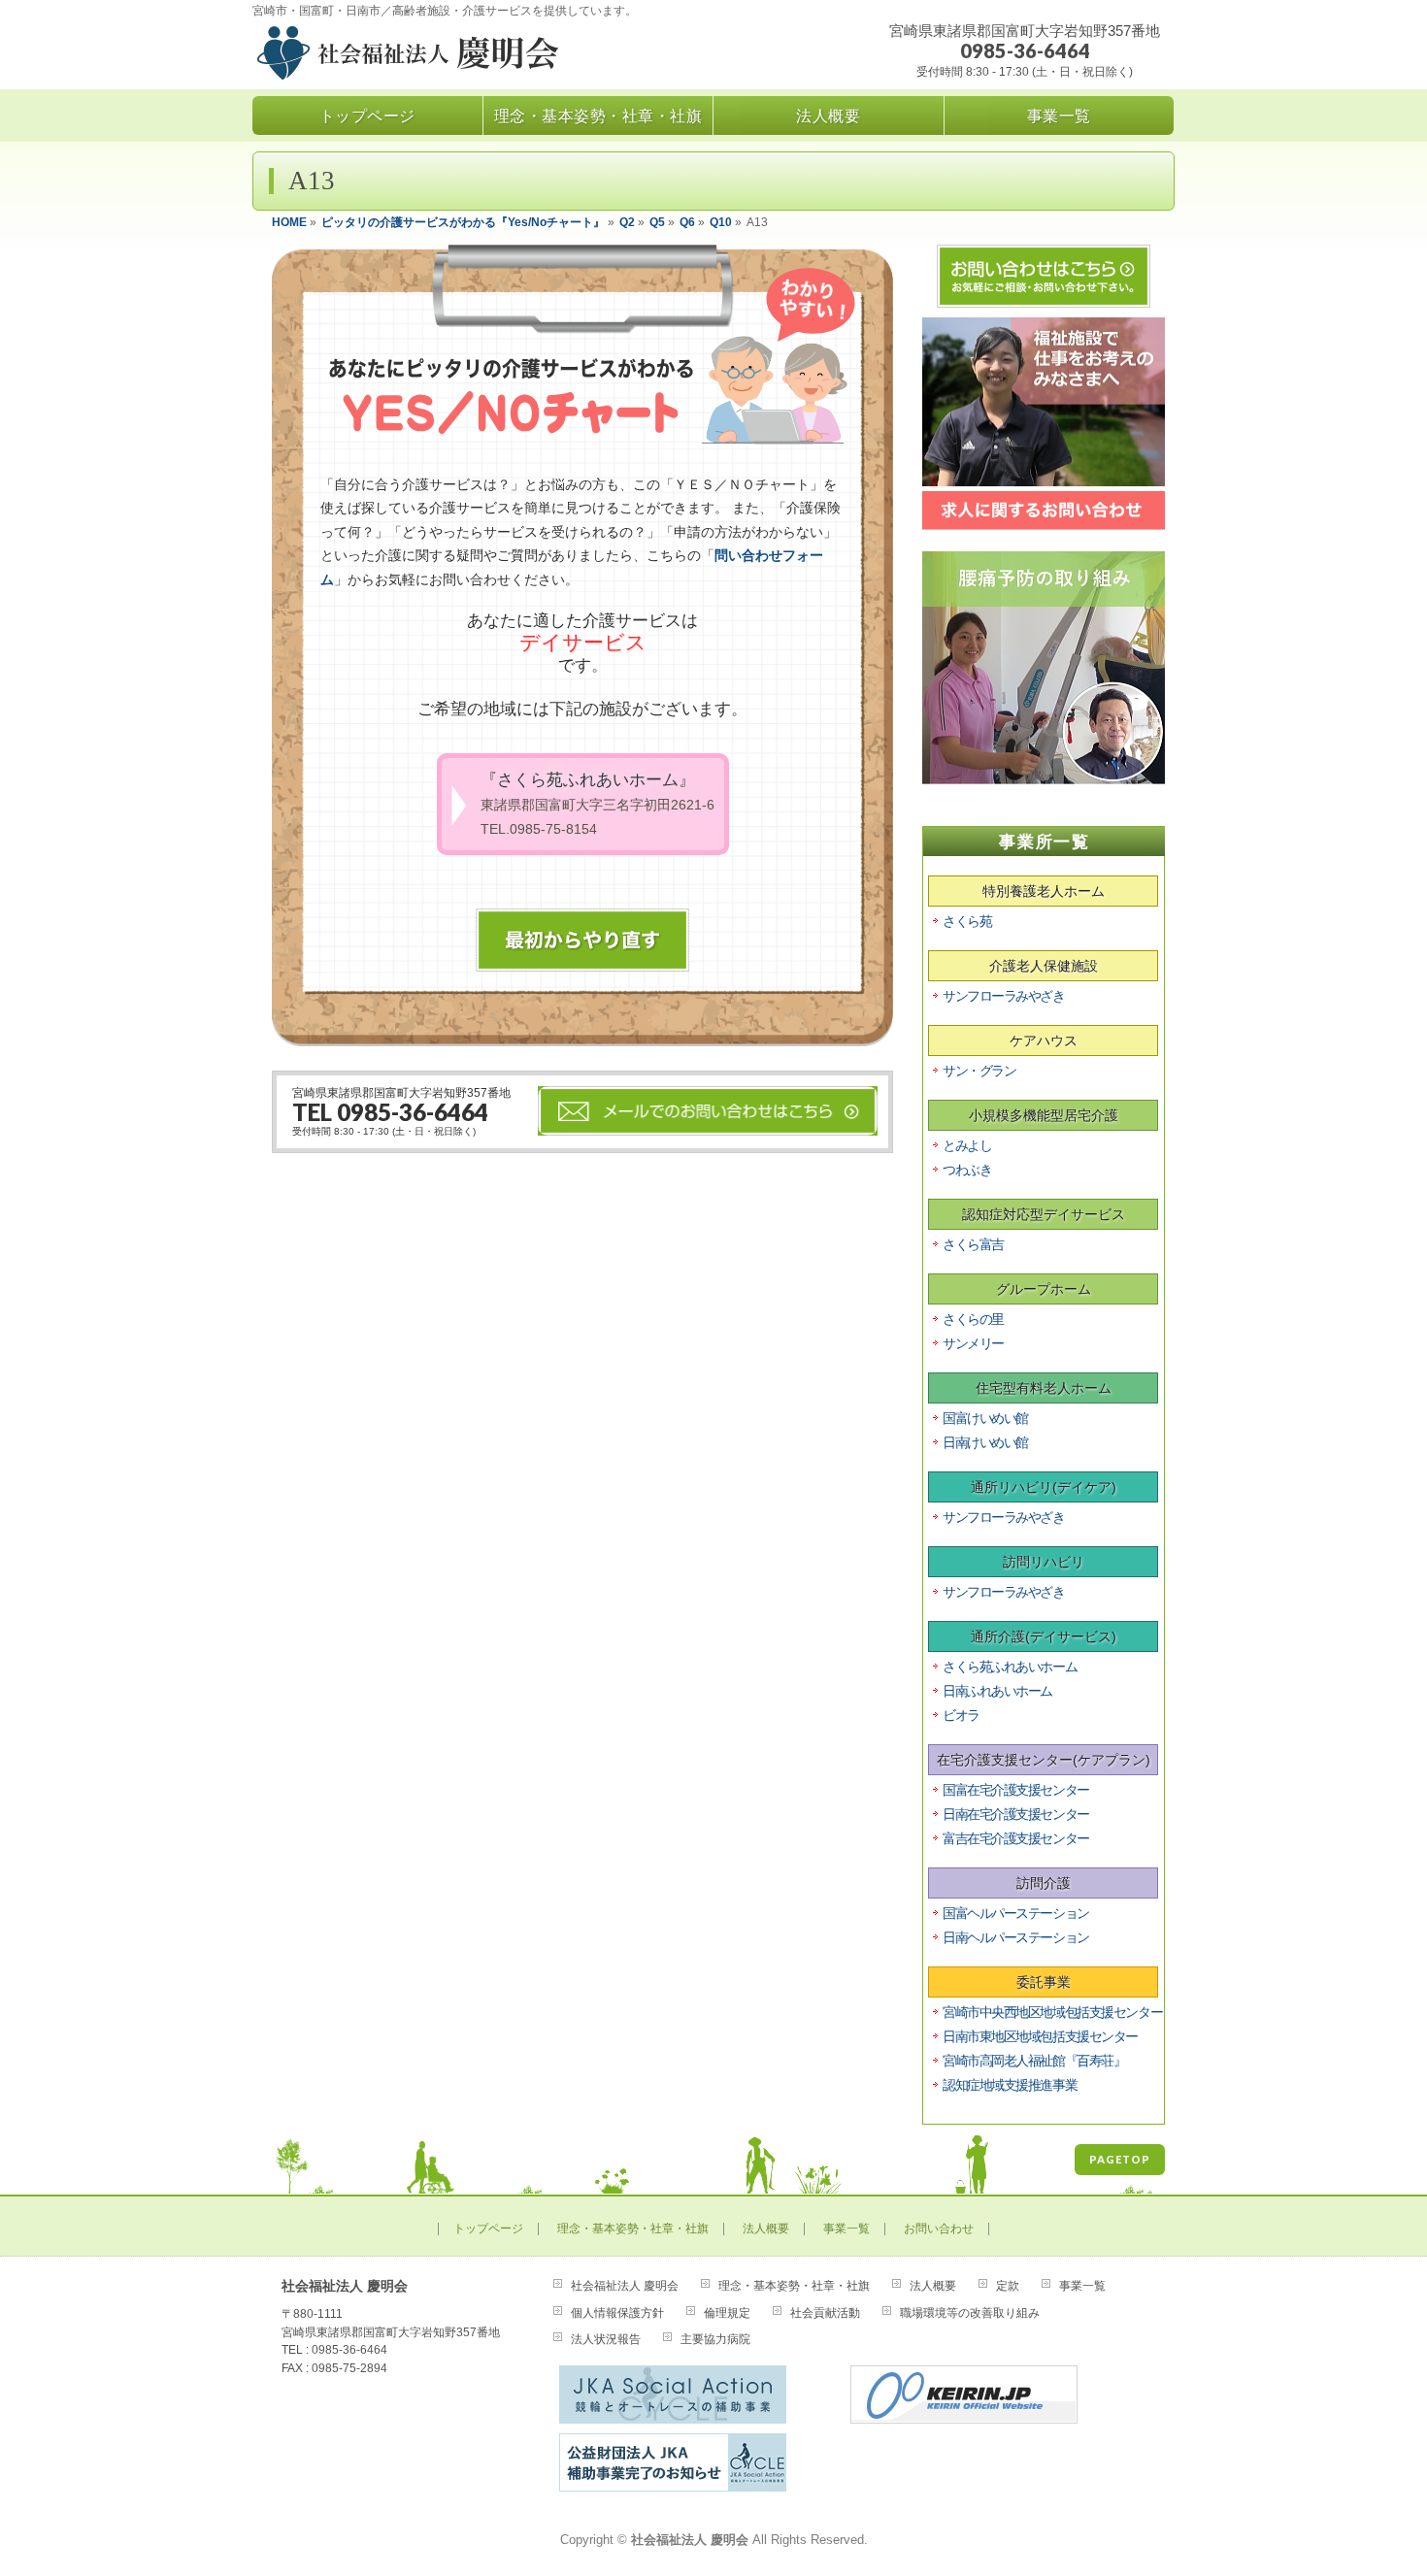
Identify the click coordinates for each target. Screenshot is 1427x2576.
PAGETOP (1120, 2159)
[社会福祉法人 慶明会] (464, 57)
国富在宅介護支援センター (1016, 1790)
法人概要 (766, 2229)
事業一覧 (846, 2229)
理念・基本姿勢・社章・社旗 (633, 2229)
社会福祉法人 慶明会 (625, 2286)
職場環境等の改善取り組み (970, 2313)
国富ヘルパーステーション (1016, 1913)
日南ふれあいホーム (997, 1691)
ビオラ (961, 1715)
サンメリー (973, 1343)
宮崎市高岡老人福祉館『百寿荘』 (1034, 2061)
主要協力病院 (715, 2339)
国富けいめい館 (985, 1418)
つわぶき (967, 1170)
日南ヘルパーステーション (1016, 1937)
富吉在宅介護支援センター (1016, 1838)
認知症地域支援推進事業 (1010, 2085)
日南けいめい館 (985, 1442)
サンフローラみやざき (1004, 996)
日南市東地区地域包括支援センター (1040, 2036)
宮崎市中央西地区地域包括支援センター (1052, 2012)
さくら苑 (967, 921)
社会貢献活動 (825, 2313)
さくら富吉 (973, 1244)
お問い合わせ (939, 2229)
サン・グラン (979, 1071)
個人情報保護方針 (617, 2313)
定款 (1008, 2286)
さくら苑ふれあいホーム (1010, 1667)
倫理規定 (727, 2313)
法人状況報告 (606, 2339)
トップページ (488, 2229)
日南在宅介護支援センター (1016, 1814)
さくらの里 (973, 1319)
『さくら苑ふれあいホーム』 (597, 803)
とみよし (967, 1145)
